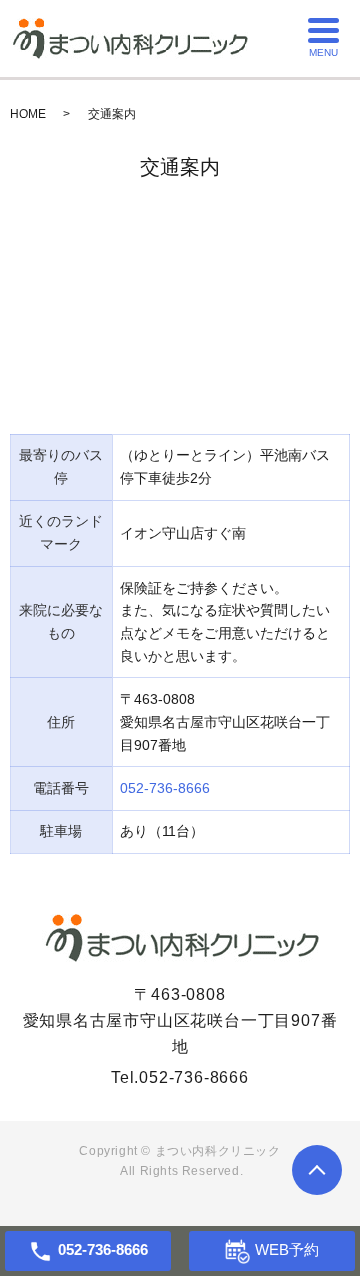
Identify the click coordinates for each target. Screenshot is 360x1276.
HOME (28, 114)
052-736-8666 (165, 788)
